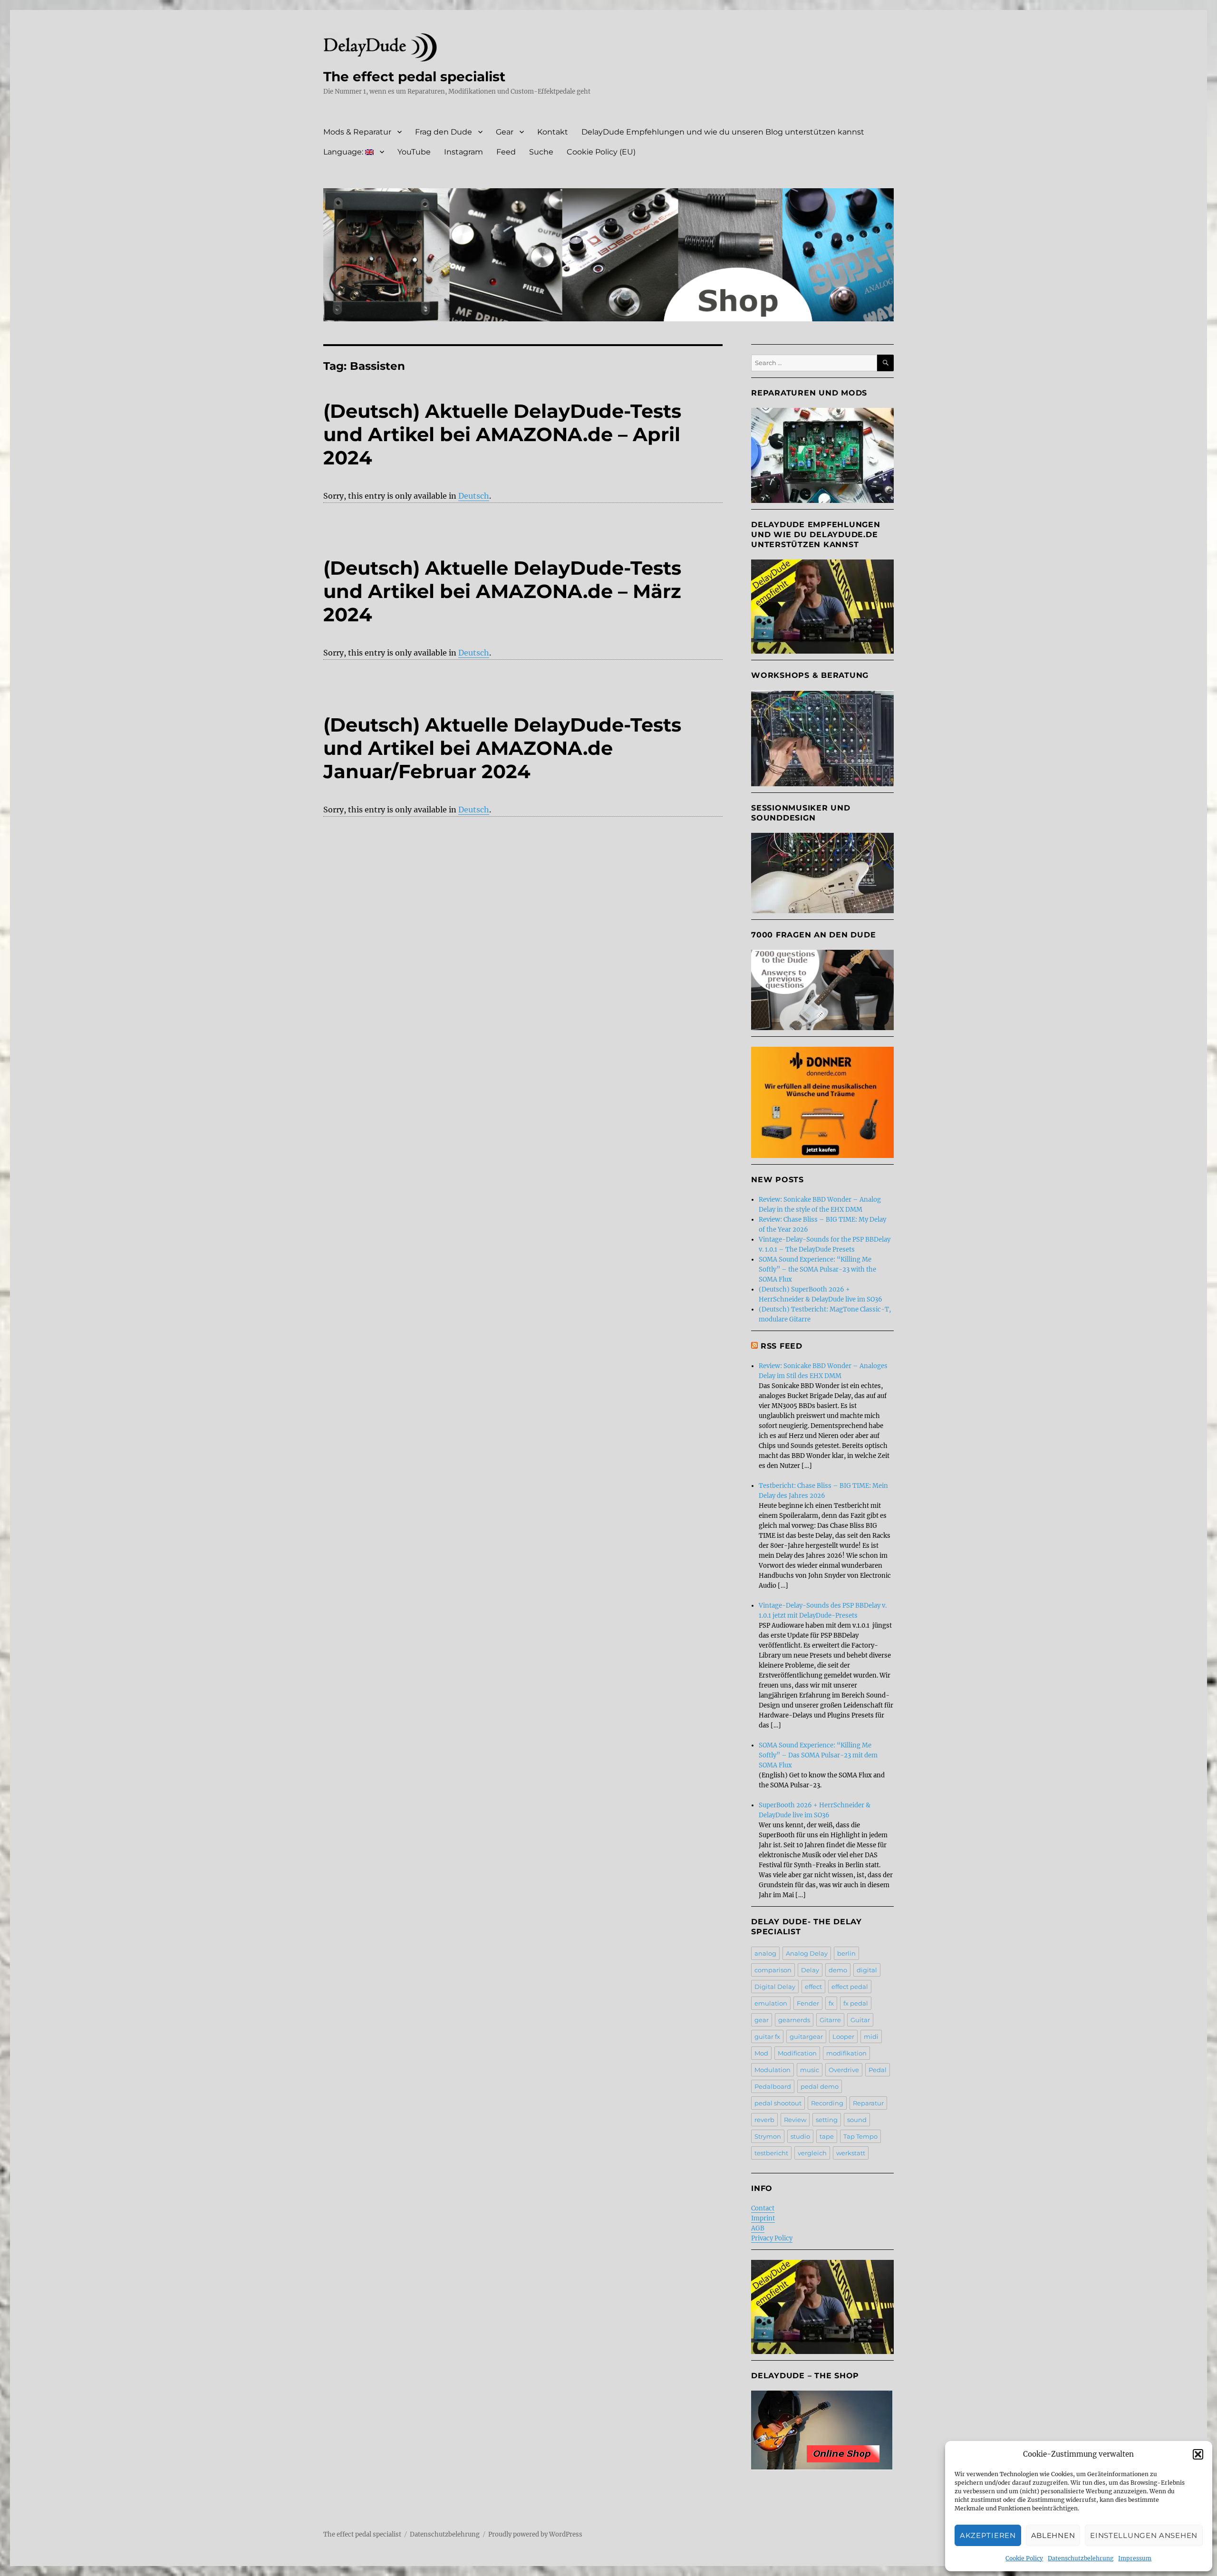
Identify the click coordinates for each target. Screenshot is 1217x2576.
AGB (758, 2228)
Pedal (878, 2070)
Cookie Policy (1024, 2558)
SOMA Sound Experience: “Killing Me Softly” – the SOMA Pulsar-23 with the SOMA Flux (817, 1269)
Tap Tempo (860, 2136)
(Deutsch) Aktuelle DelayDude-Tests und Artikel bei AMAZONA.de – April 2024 (502, 434)
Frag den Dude (444, 132)
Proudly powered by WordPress (535, 2534)
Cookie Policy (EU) (601, 152)
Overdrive (844, 2070)
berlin (846, 1953)
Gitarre (830, 2020)
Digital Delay (775, 1987)
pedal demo (820, 2086)
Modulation (773, 2070)
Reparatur (868, 2103)
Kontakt (553, 132)
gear (762, 2020)
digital (867, 1970)
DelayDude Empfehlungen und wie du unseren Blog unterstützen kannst (723, 132)
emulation (771, 2003)
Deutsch (474, 496)
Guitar (860, 2020)
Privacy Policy (772, 2238)
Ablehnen (1053, 2535)
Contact (763, 2208)
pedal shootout (778, 2103)
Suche (541, 152)
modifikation (846, 2053)
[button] (1198, 2454)
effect (813, 1987)
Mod (761, 2053)
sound (857, 2120)
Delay (810, 1970)
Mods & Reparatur (357, 132)
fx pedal (856, 2003)
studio (800, 2136)
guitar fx (767, 2036)
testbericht (771, 2153)
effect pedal (850, 1987)
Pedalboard (773, 2086)
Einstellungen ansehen (1144, 2535)
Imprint (763, 2218)
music (810, 2070)
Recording (827, 2103)
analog (765, 1953)
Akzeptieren (988, 2535)
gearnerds (794, 2020)
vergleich (812, 2153)
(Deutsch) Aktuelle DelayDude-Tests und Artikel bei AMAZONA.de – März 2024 (502, 591)
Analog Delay (807, 1953)
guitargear (806, 2036)
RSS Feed (782, 1346)
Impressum (1135, 2558)
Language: (344, 152)
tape (827, 2136)
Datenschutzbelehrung (1081, 2558)
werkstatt (851, 2153)
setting (827, 2120)
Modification (797, 2053)
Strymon (768, 2136)
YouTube (414, 152)
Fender (808, 2003)
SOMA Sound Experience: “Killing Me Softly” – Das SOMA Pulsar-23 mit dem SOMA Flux (818, 1755)
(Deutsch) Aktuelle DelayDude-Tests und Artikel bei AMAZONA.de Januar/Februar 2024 (502, 748)
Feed (506, 152)
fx (831, 2003)
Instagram (464, 152)
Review (795, 2120)
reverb (764, 2120)
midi (871, 2036)
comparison (773, 1970)
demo (838, 1970)
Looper (843, 2036)
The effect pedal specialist (414, 77)
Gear (505, 132)
